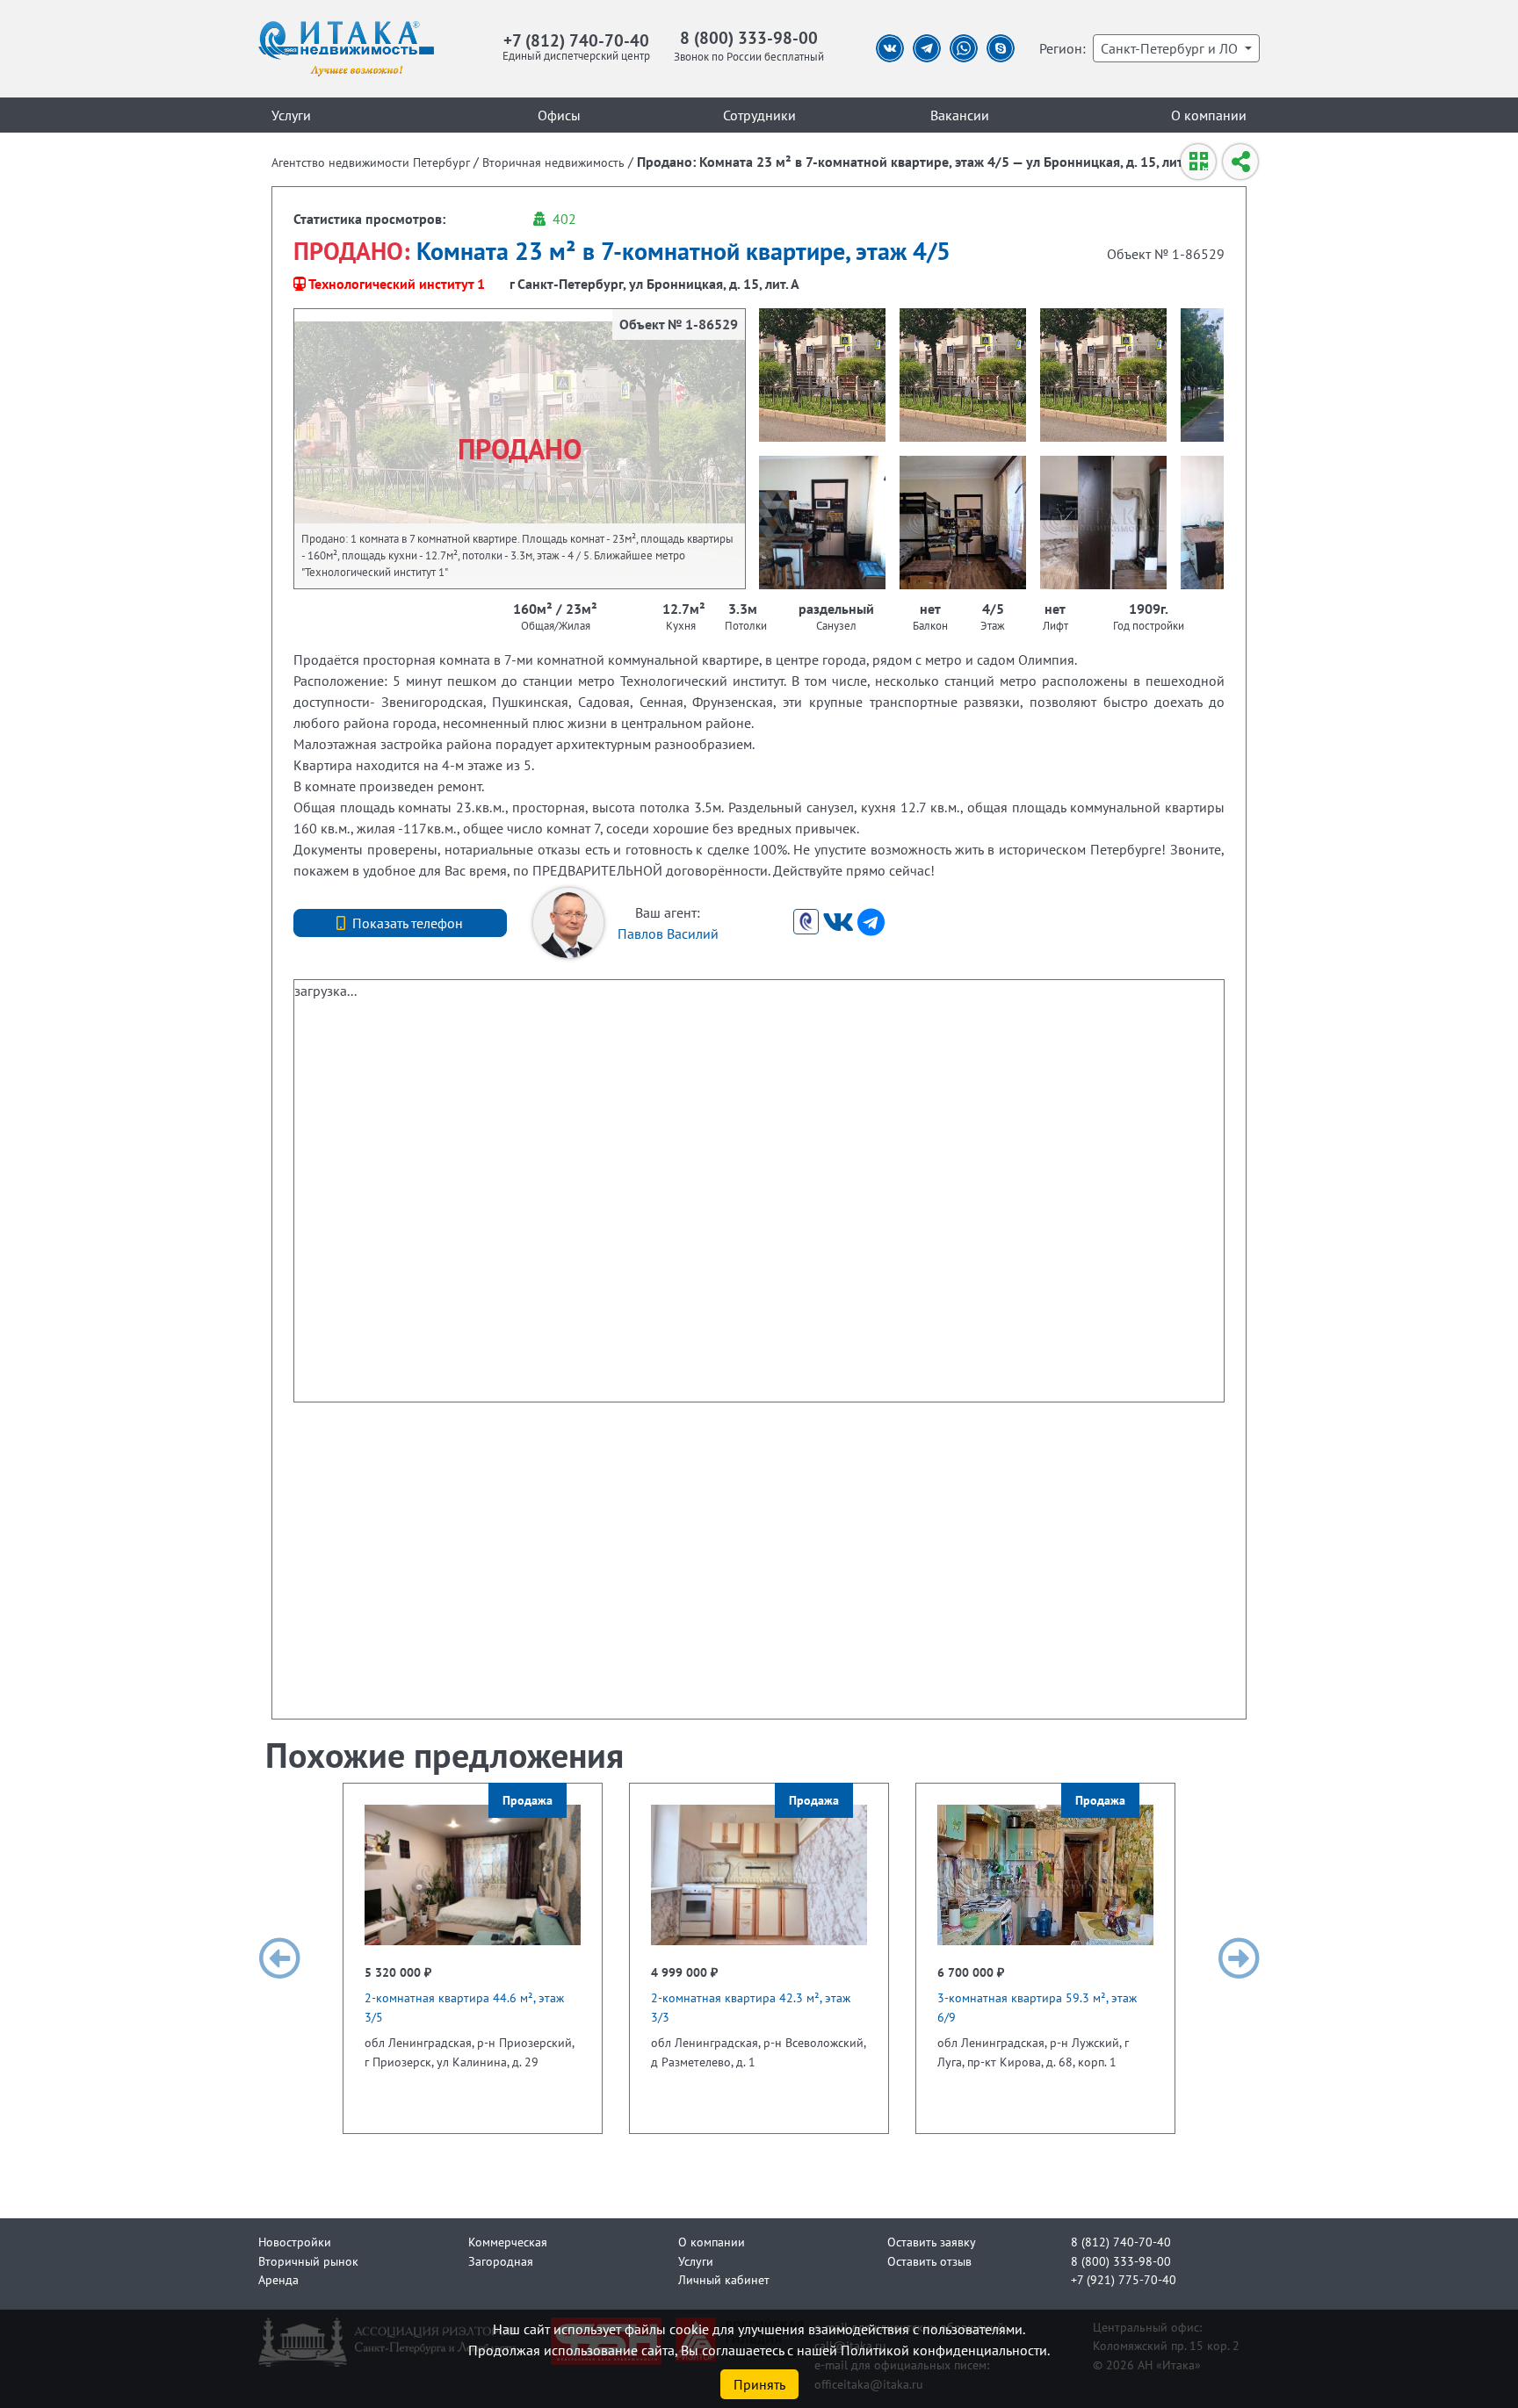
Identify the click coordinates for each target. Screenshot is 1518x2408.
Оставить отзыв (929, 2261)
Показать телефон (408, 923)
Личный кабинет (724, 2279)
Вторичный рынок (308, 2261)
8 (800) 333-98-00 (749, 37)
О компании (1209, 115)
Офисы (559, 115)
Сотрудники (759, 115)
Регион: (1063, 48)
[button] (279, 1958)
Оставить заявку (932, 2242)
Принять (759, 2384)
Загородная (501, 2261)
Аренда (278, 2279)
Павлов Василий (668, 934)
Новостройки (295, 2242)
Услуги (291, 115)
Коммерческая (508, 2242)
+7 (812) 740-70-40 (576, 40)
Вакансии (960, 115)
